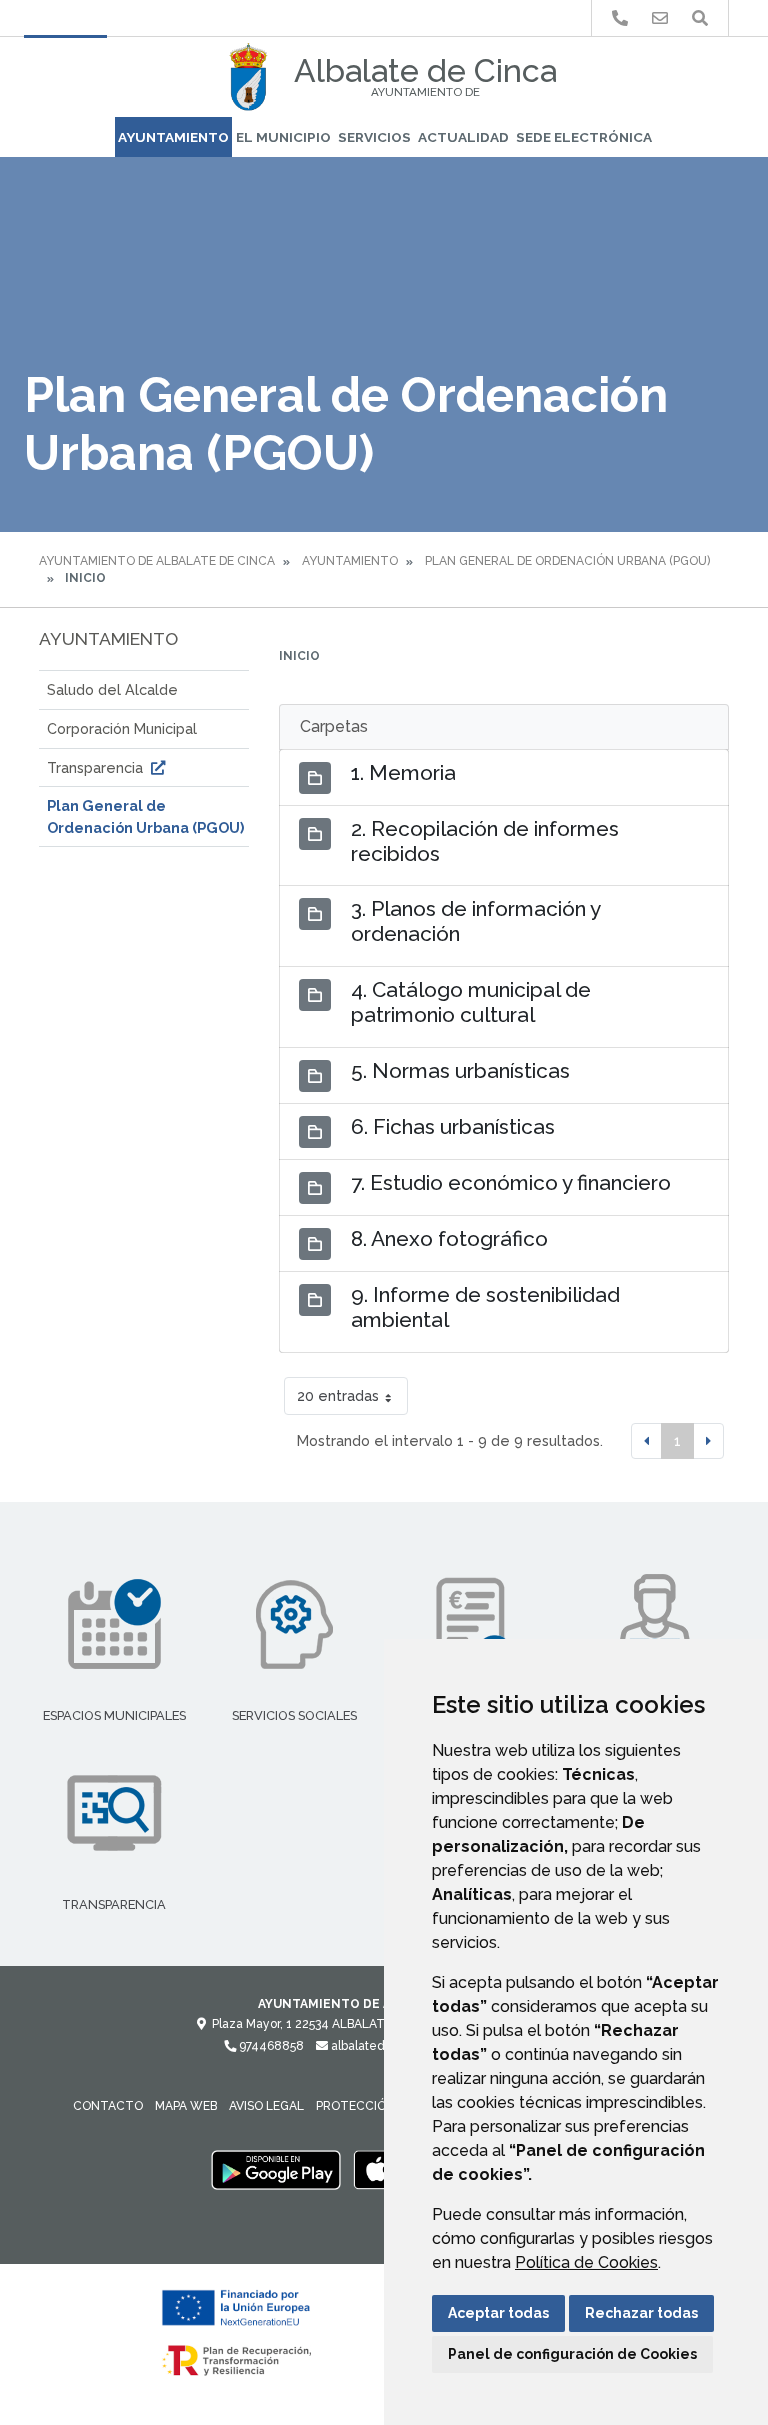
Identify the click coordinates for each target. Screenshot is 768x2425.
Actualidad (463, 137)
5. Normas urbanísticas (460, 1070)
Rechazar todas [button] (641, 2313)
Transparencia (97, 767)
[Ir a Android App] (276, 2169)
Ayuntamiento (173, 137)
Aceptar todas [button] (498, 2313)
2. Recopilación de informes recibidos (485, 841)
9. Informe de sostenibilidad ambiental (485, 1307)
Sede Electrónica (584, 137)
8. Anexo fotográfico (449, 1238)
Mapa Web (186, 2106)
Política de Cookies (586, 2262)
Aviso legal (266, 2106)
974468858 (270, 2046)
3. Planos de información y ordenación (475, 921)
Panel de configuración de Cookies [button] (572, 2354)
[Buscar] (700, 18)
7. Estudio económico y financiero (511, 1182)
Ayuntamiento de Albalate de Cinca (157, 561)
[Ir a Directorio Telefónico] (620, 18)
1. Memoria (403, 772)
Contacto (108, 2106)
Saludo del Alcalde (112, 689)
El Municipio (283, 137)
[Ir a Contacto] (660, 18)
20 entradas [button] (338, 1395)
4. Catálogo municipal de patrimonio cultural (471, 1002)
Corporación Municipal (122, 728)
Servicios (374, 137)
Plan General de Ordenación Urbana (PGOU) (567, 561)
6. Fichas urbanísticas (453, 1126)
